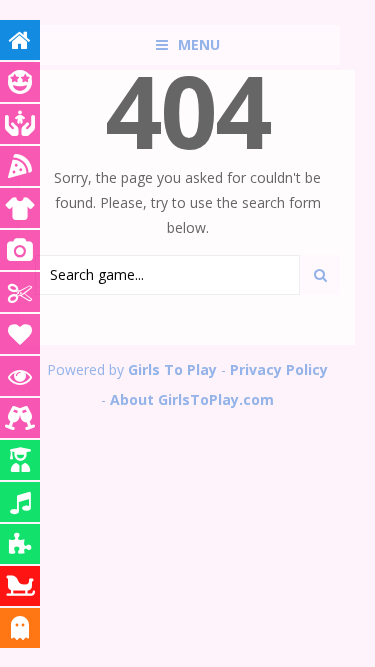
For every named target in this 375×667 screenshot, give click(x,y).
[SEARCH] (320, 275)
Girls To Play (172, 369)
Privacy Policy (279, 369)
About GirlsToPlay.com (192, 399)
